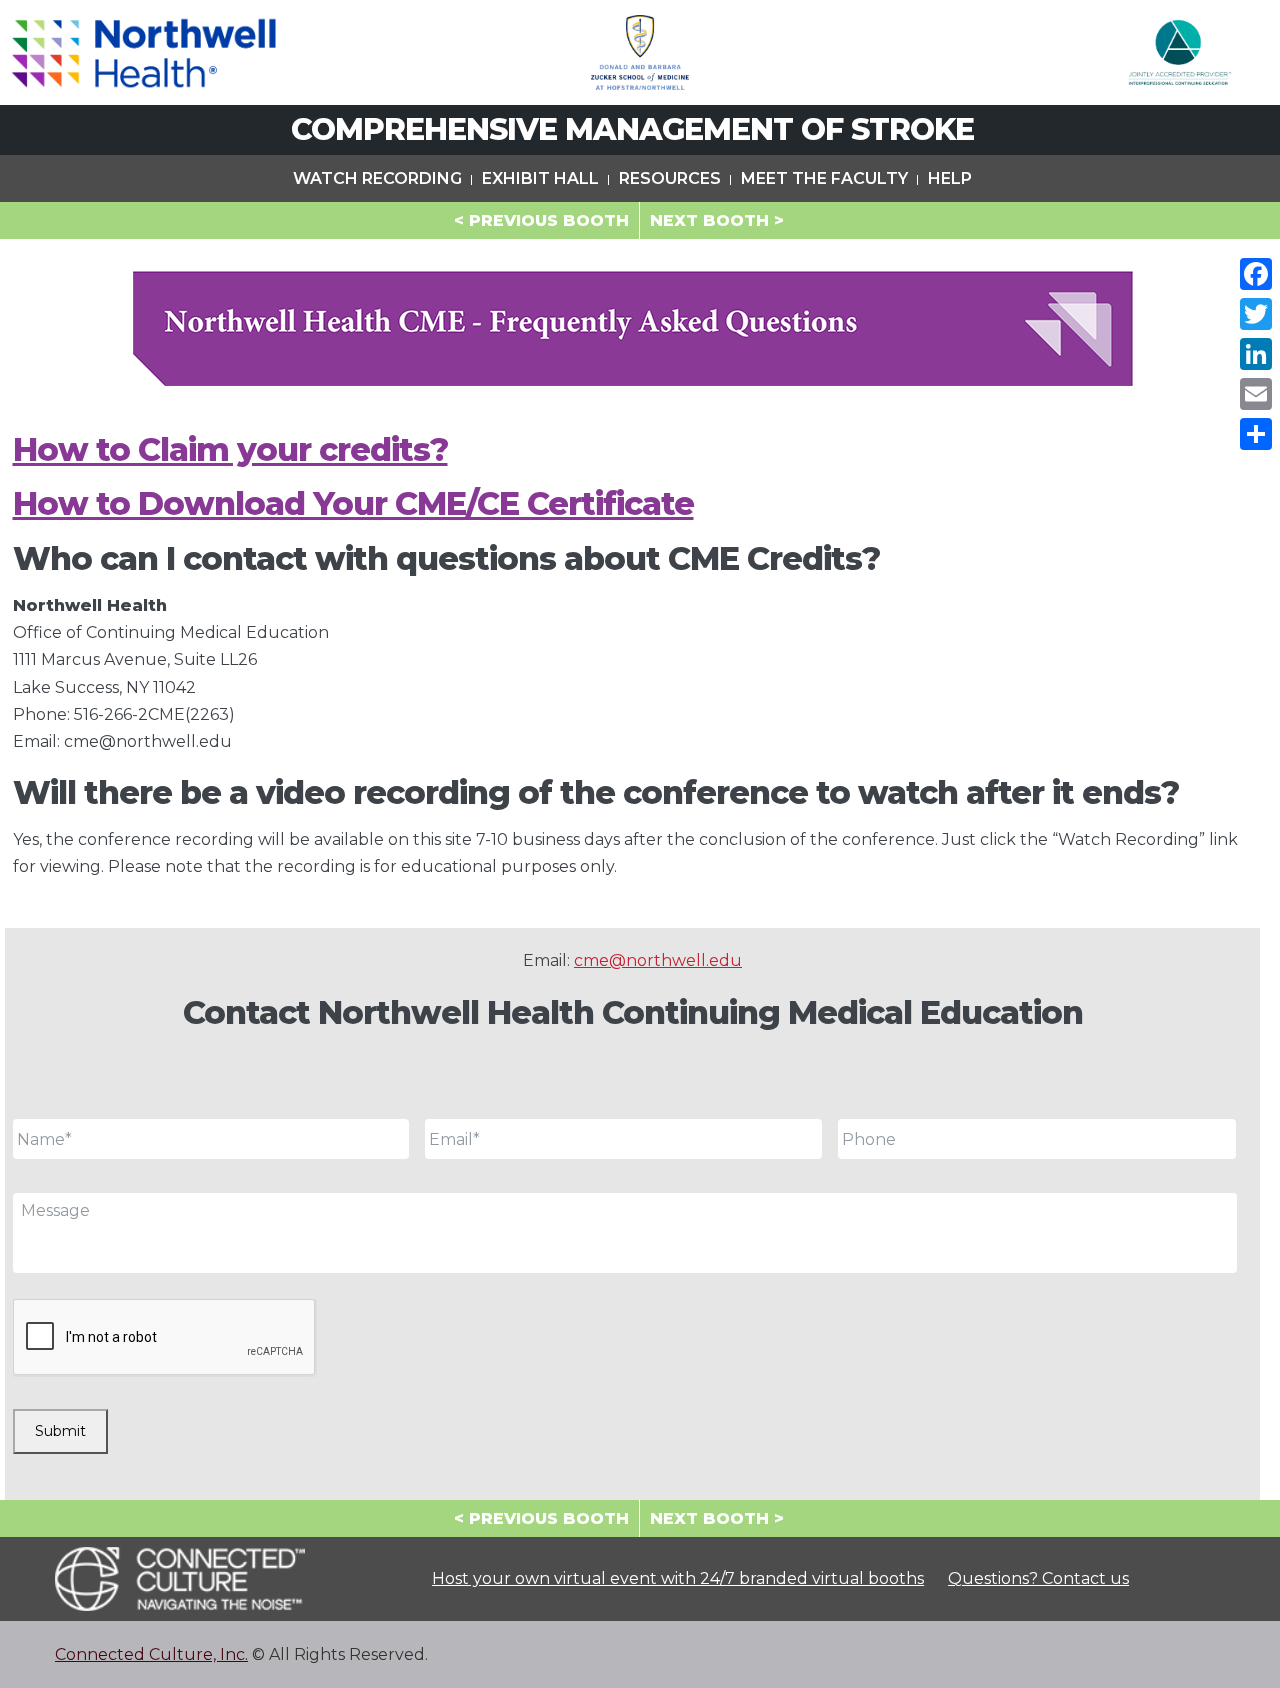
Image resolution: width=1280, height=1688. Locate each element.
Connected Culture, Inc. (151, 1654)
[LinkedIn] (1256, 354)
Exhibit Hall (540, 178)
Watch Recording (377, 178)
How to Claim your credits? (230, 449)
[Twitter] (1256, 314)
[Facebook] (1256, 274)
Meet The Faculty (824, 178)
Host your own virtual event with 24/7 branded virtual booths (678, 1578)
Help (950, 178)
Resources (670, 178)
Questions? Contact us (1038, 1578)
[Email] (1256, 394)
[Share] (1256, 434)
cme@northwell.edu (658, 960)
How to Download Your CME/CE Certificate (353, 503)
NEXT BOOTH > (717, 220)
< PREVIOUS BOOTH (541, 220)
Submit (60, 1431)
